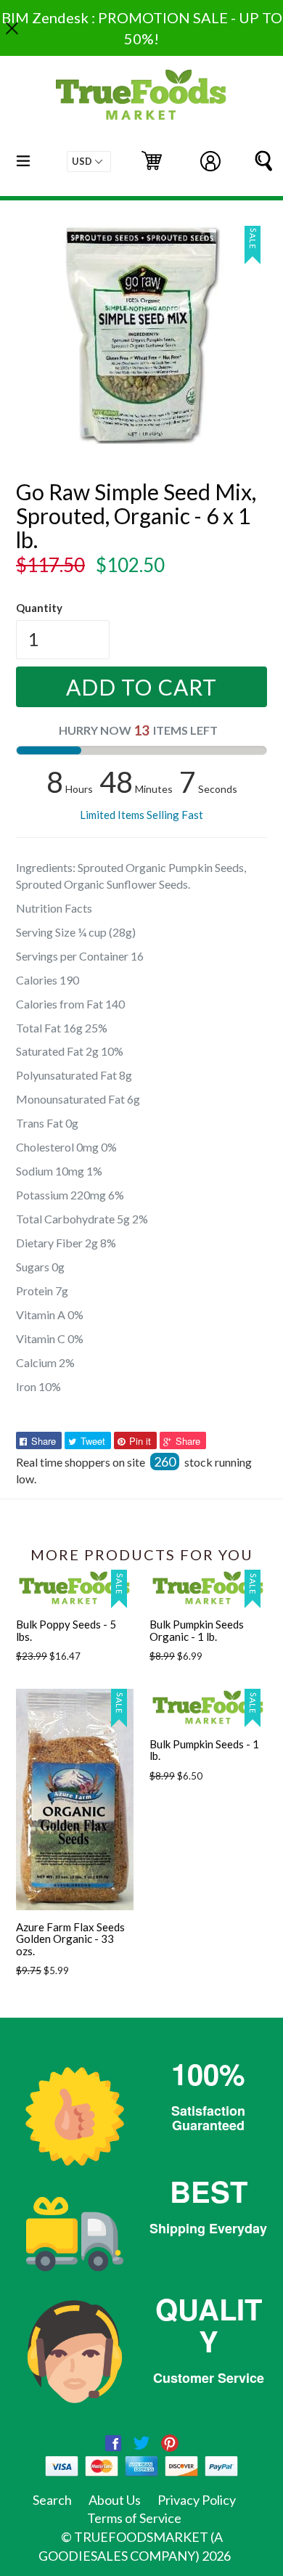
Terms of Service (134, 2518)
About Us (115, 2500)
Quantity (39, 608)
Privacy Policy (197, 2500)
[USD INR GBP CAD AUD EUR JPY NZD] (89, 162)
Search (52, 2500)
